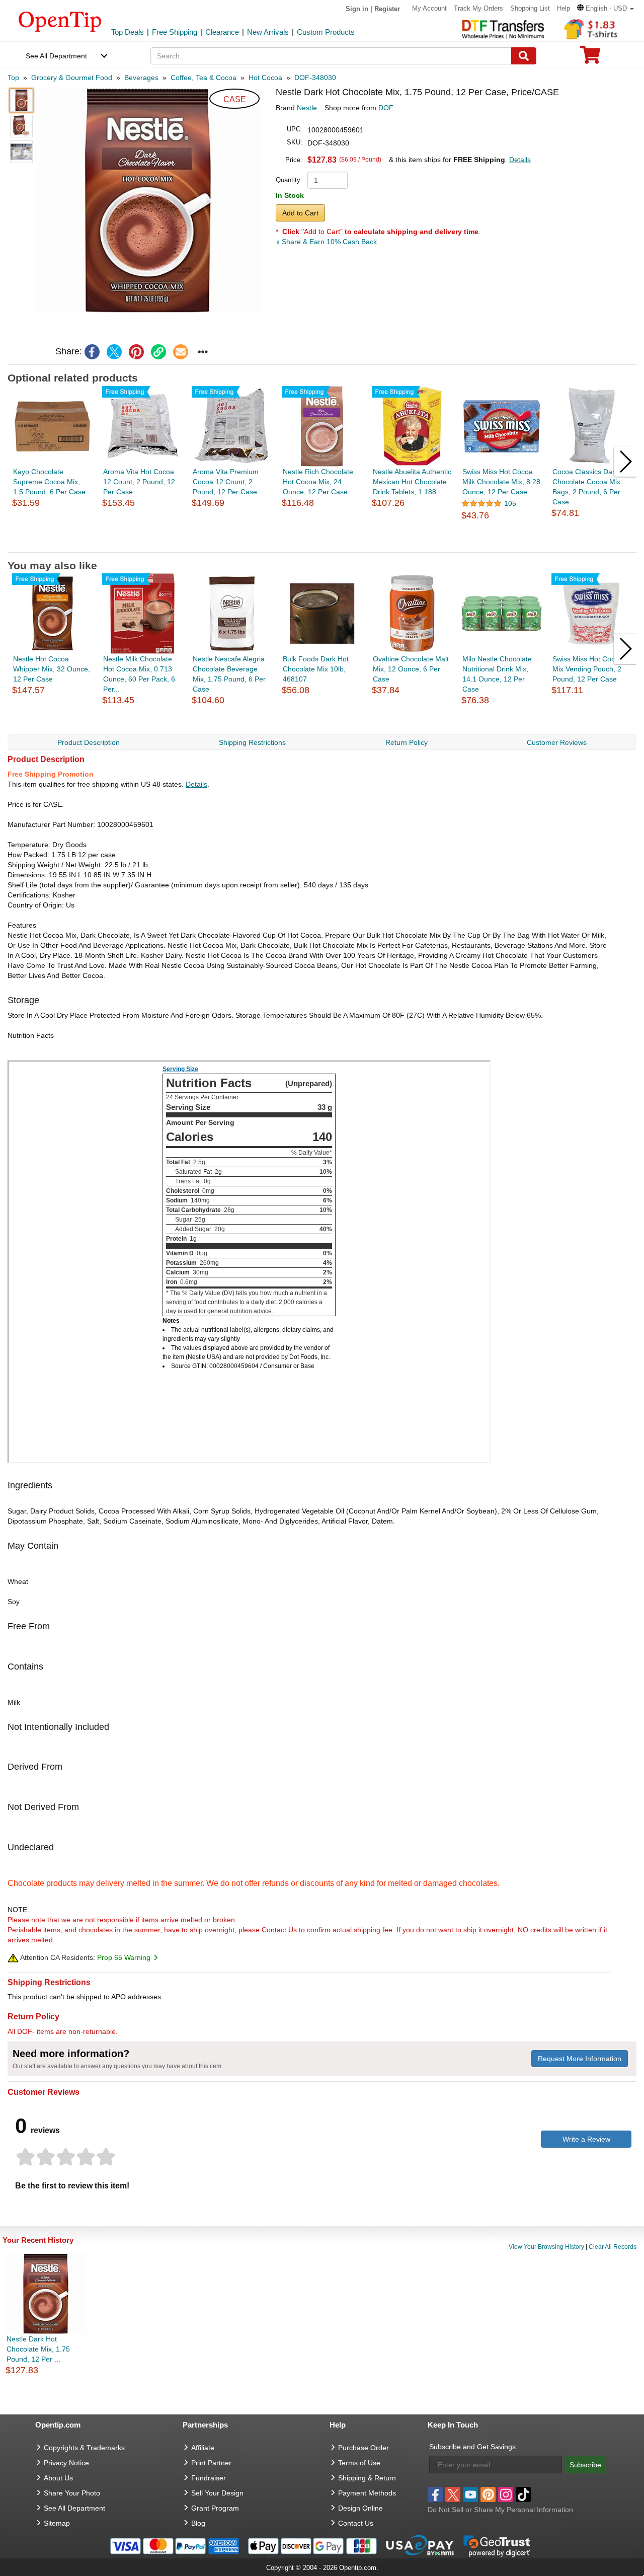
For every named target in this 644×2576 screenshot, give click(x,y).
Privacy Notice (66, 2463)
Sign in (357, 9)
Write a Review (586, 2139)
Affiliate (203, 2448)
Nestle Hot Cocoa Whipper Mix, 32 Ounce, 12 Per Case (52, 669)
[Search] (524, 56)
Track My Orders (478, 8)
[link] (158, 352)
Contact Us (356, 2523)
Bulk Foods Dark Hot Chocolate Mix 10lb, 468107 (316, 669)
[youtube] (470, 2494)
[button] (606, 8)
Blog (198, 2523)
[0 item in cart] (590, 58)
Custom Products (326, 32)
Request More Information (580, 2059)
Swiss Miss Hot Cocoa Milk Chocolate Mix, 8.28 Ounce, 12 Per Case (501, 482)
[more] (203, 352)
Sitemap (57, 2523)
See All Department (56, 56)
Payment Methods (367, 2493)
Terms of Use (359, 2463)
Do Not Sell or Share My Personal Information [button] (500, 2510)
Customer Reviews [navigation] (557, 742)
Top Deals (128, 32)
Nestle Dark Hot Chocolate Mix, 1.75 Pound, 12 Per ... (38, 2349)
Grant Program (215, 2508)
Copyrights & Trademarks (84, 2448)
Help (563, 8)
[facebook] (92, 352)
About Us (58, 2478)
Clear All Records (613, 2247)
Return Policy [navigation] (407, 742)
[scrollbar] (322, 544)
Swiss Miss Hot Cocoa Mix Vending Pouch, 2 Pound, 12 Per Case (588, 669)
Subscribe (585, 2465)
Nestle (307, 108)
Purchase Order (364, 2448)
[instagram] (506, 2494)
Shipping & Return (367, 2478)
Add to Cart (300, 213)
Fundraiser (209, 2478)
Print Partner (211, 2463)
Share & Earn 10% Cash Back (328, 242)
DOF (386, 108)
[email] (181, 352)
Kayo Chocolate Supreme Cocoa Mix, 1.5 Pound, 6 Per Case (49, 482)
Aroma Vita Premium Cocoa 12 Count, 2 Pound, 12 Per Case (226, 482)
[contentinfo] (60, 21)
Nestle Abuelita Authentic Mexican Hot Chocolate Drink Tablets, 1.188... (412, 482)
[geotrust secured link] (497, 2545)
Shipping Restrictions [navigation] (252, 742)
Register (387, 9)
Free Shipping (175, 32)
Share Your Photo (72, 2493)
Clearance (222, 32)
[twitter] (114, 352)
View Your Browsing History (546, 2247)
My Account (429, 8)
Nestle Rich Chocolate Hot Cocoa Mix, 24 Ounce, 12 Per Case (318, 482)
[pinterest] (136, 352)
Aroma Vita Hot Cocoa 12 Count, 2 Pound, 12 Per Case (139, 482)
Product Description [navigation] (89, 742)
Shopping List (530, 8)
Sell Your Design (217, 2493)
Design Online (360, 2508)
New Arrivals (268, 32)
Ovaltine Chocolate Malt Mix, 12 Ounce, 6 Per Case (411, 669)
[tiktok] (523, 2494)
